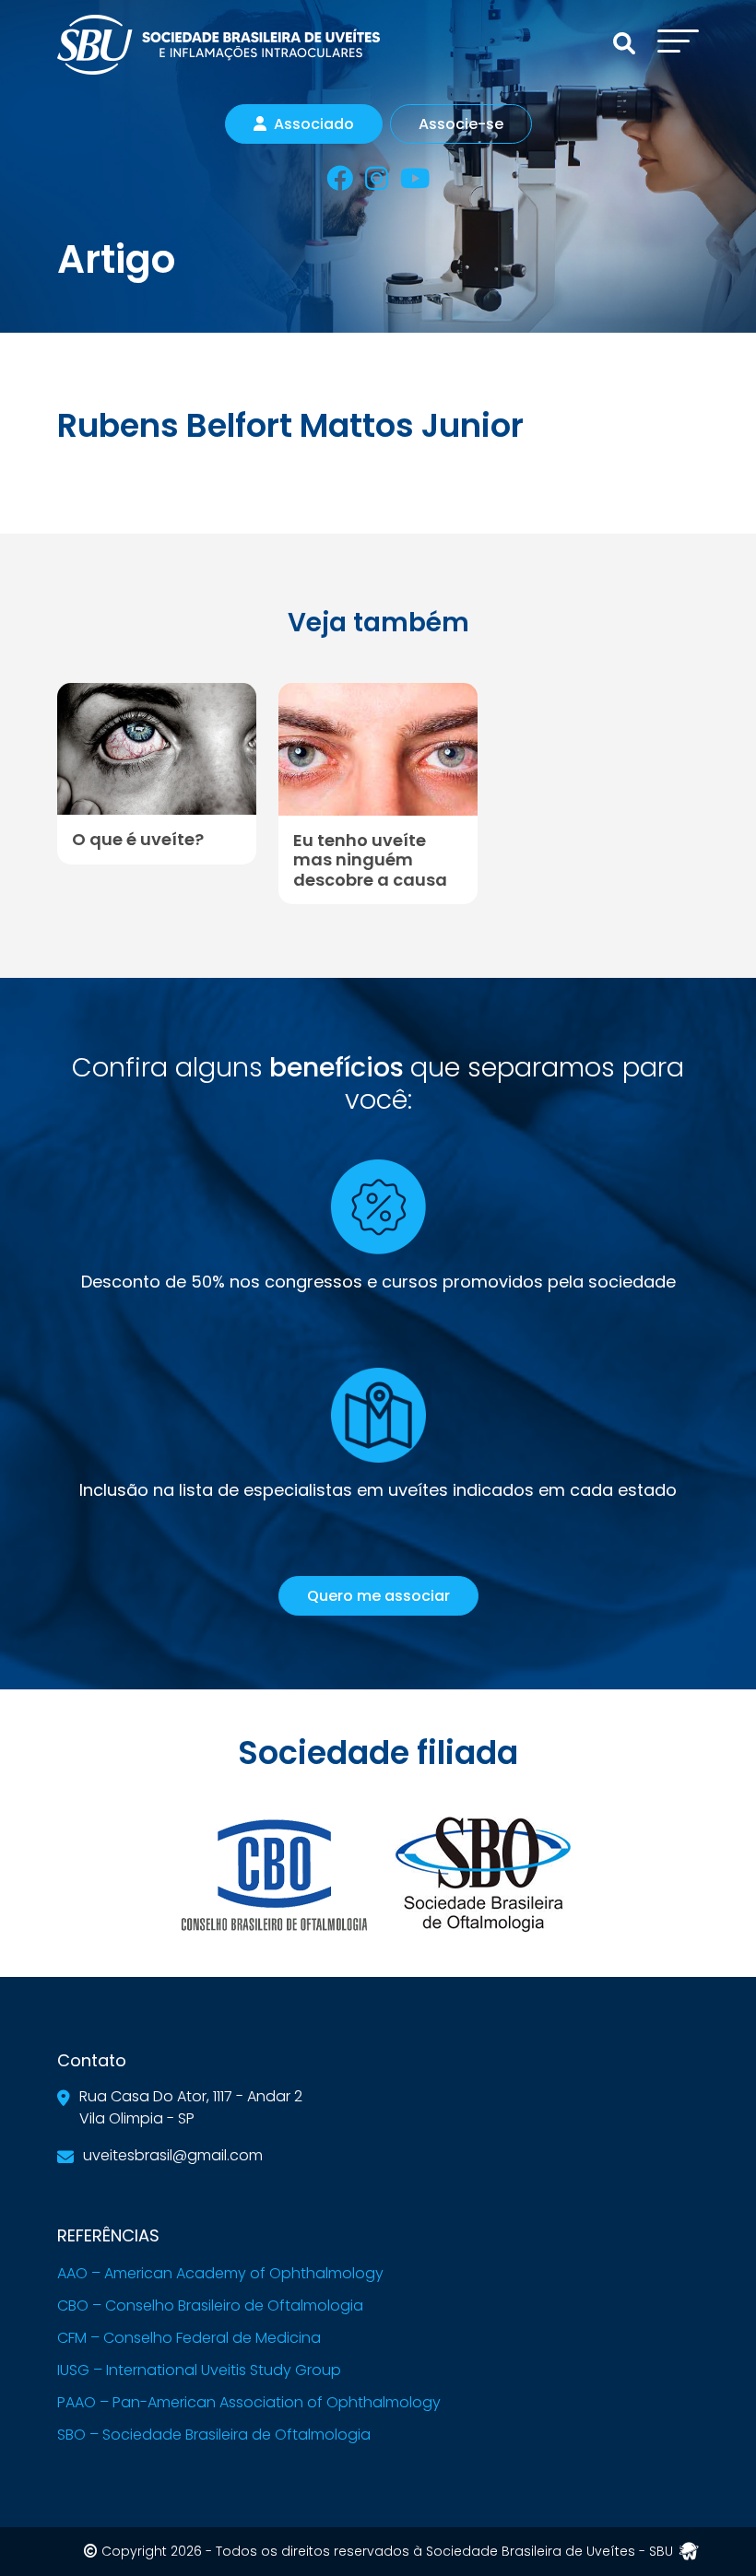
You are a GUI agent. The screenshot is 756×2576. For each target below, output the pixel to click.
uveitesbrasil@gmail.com (173, 2155)
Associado (314, 124)
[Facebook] (340, 182)
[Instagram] (377, 182)
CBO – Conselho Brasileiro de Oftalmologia (210, 2305)
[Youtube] (415, 182)
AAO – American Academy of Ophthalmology (220, 2273)
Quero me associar (378, 1596)
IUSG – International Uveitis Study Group (199, 2370)
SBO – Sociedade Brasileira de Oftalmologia (214, 2435)
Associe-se (461, 124)
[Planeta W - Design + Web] (689, 2550)
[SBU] (219, 43)
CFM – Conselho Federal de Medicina (189, 2338)
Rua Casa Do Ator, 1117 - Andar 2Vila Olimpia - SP (191, 2107)
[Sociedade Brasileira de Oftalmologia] (482, 1873)
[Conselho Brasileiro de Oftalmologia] (274, 1873)
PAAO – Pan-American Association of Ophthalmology (249, 2402)
